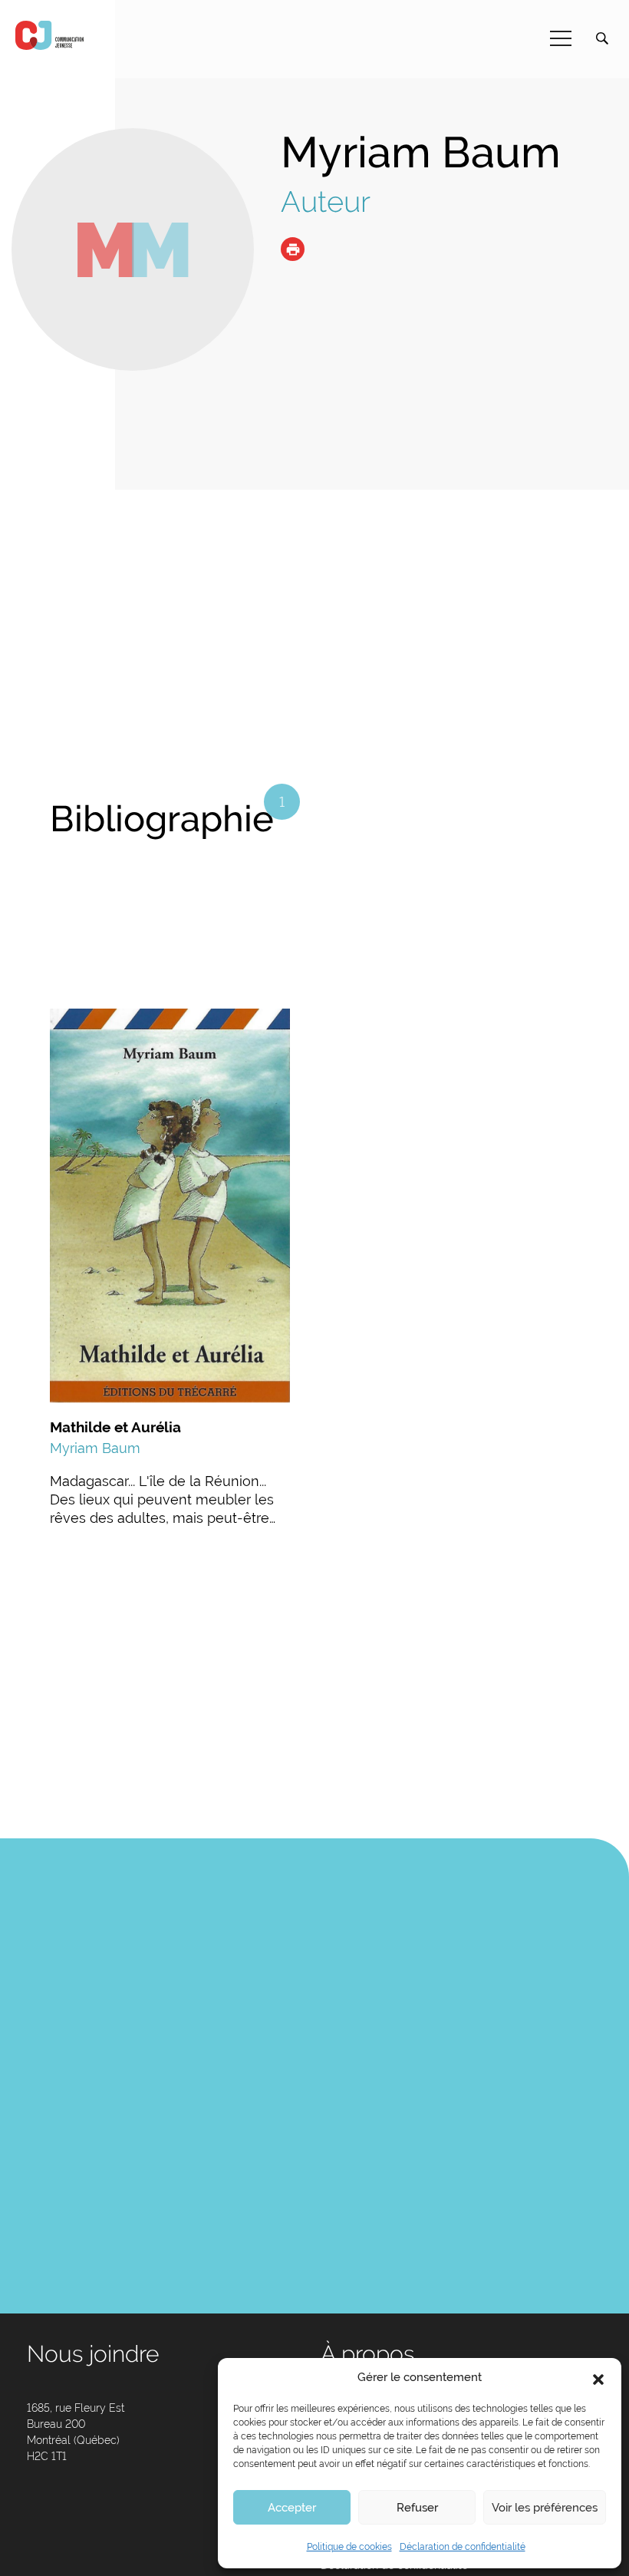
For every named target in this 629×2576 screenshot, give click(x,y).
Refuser (417, 2508)
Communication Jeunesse (50, 35)
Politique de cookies (349, 2547)
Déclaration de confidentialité (463, 2547)
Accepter (292, 2508)
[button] (598, 2378)
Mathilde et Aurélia (115, 1427)
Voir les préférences (545, 2508)
